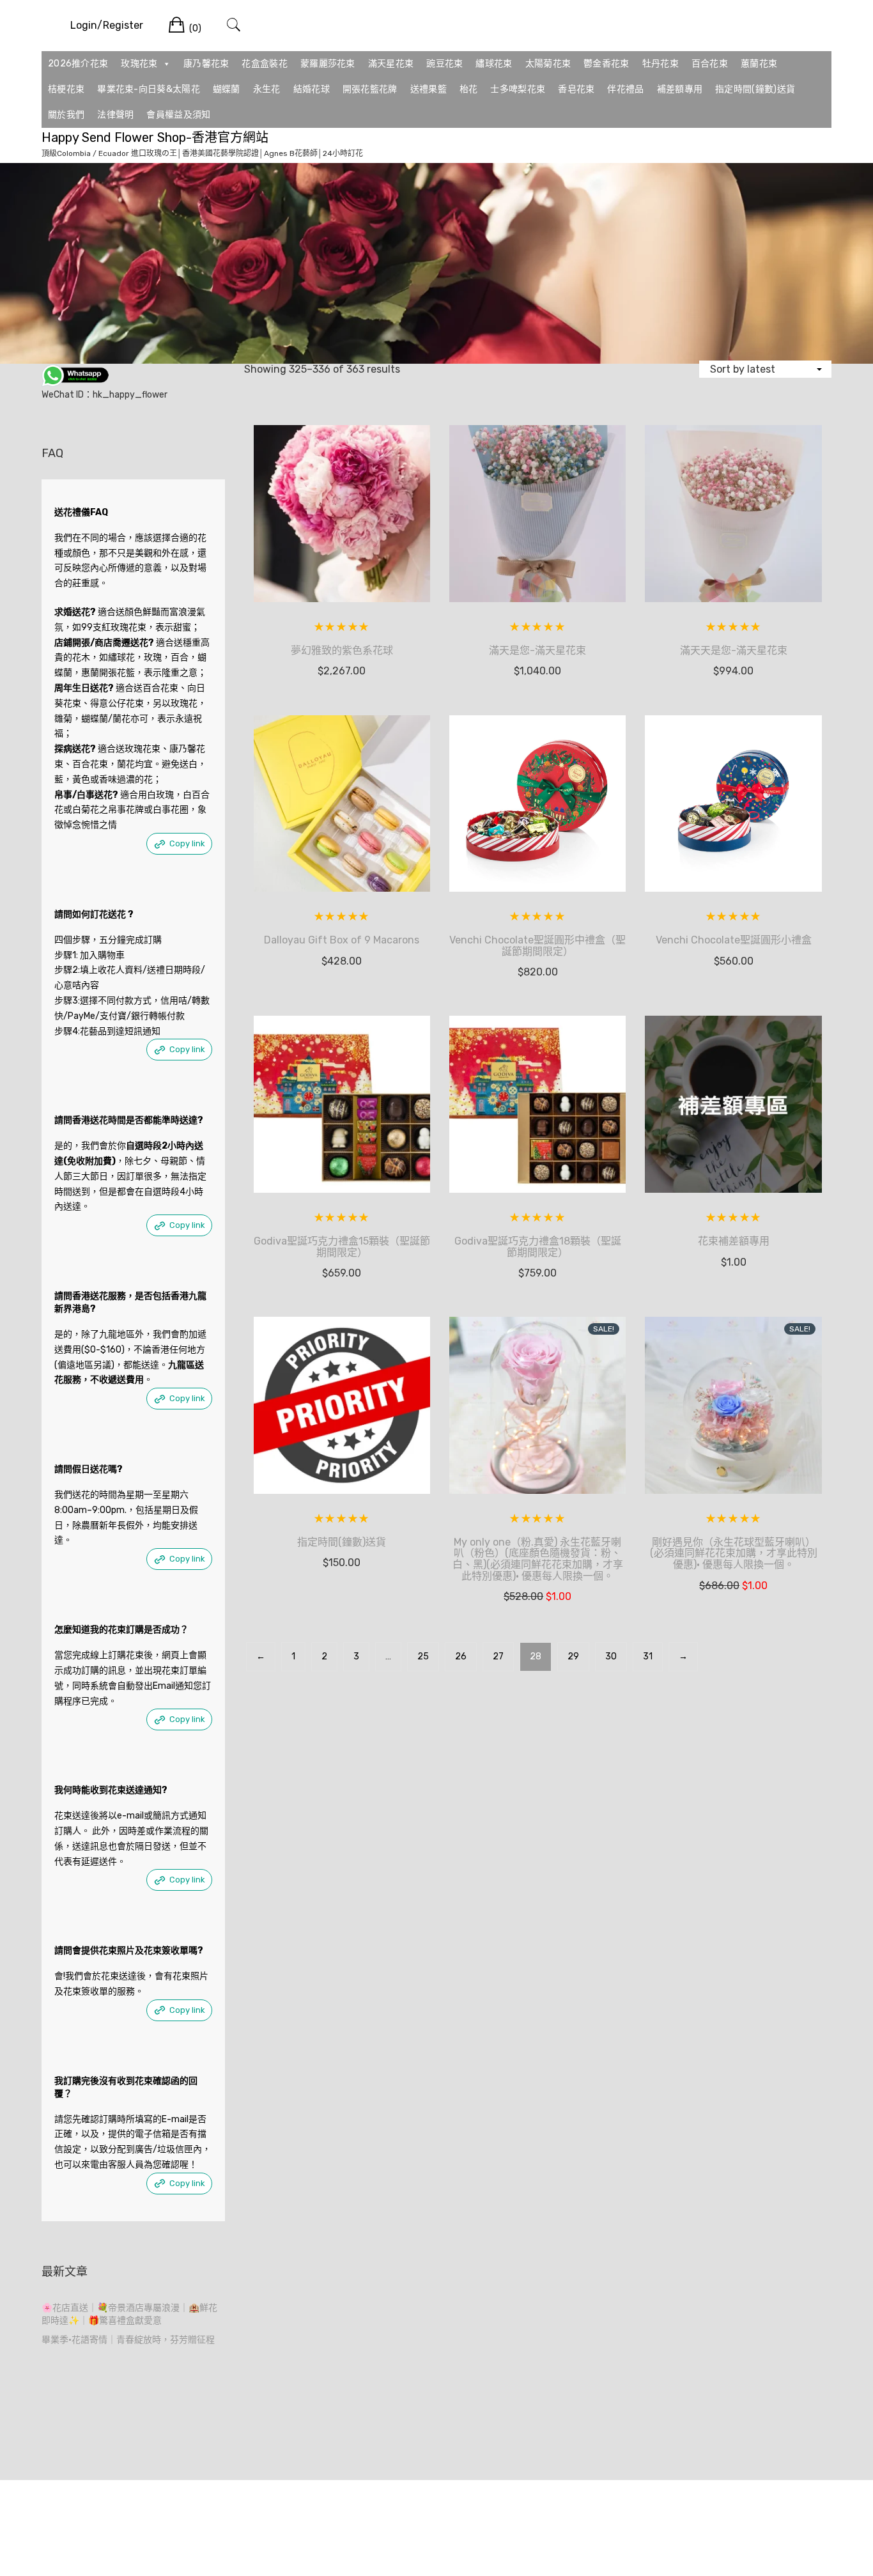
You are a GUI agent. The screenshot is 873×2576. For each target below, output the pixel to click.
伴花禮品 (625, 89)
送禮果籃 (429, 89)
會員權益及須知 (178, 115)
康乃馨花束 (206, 64)
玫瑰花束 (139, 64)
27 (498, 1657)
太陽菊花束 (548, 64)
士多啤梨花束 (518, 89)
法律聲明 (115, 115)
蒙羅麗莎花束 (328, 64)
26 (461, 1657)
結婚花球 (312, 89)
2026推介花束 (78, 64)
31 (648, 1657)
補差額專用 (680, 89)
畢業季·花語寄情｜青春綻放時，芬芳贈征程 (128, 2340)
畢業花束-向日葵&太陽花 (149, 89)
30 (611, 1657)
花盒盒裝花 (265, 64)
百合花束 (710, 64)
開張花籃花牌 (370, 89)
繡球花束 (494, 64)
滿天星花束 (391, 64)
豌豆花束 (444, 64)
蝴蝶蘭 (227, 89)
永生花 (267, 89)
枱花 (469, 89)
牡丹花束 (661, 64)
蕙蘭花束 (759, 64)
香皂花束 (576, 89)
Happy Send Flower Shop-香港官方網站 (155, 137)
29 (573, 1657)
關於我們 (66, 115)
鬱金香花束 (606, 64)
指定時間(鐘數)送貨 (755, 89)
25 (423, 1657)
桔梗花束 (66, 89)
